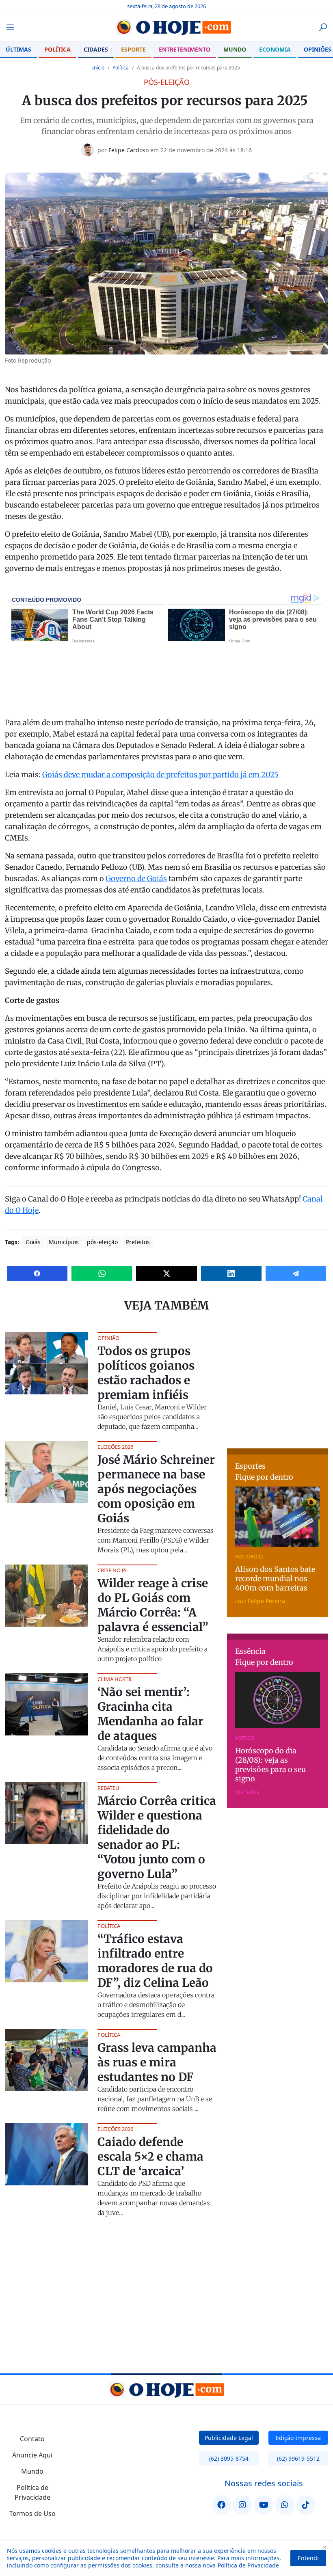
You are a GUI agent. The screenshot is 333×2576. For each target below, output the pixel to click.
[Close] (324, 2547)
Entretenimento (185, 49)
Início (98, 68)
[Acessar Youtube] (264, 2505)
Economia (275, 49)
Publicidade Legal (229, 2438)
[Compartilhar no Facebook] (37, 1273)
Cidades (96, 49)
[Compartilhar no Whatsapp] (102, 1273)
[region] (166, 2558)
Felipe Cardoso (129, 150)
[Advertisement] (280, 1383)
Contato (32, 2439)
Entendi (308, 2558)
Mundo (235, 49)
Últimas (18, 49)
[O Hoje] (166, 27)
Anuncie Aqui (32, 2455)
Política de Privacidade (248, 2565)
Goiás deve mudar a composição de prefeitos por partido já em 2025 (160, 775)
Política (57, 49)
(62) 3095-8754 (229, 2458)
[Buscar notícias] (323, 27)
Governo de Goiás (136, 878)
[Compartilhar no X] (166, 1273)
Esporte (133, 49)
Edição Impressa (298, 2438)
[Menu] (13, 27)
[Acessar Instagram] (242, 2505)
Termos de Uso (32, 2513)
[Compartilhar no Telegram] (296, 1273)
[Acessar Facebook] (221, 2505)
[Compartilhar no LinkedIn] (231, 1273)
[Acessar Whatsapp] (285, 2505)
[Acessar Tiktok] (306, 2505)
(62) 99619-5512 (298, 2458)
